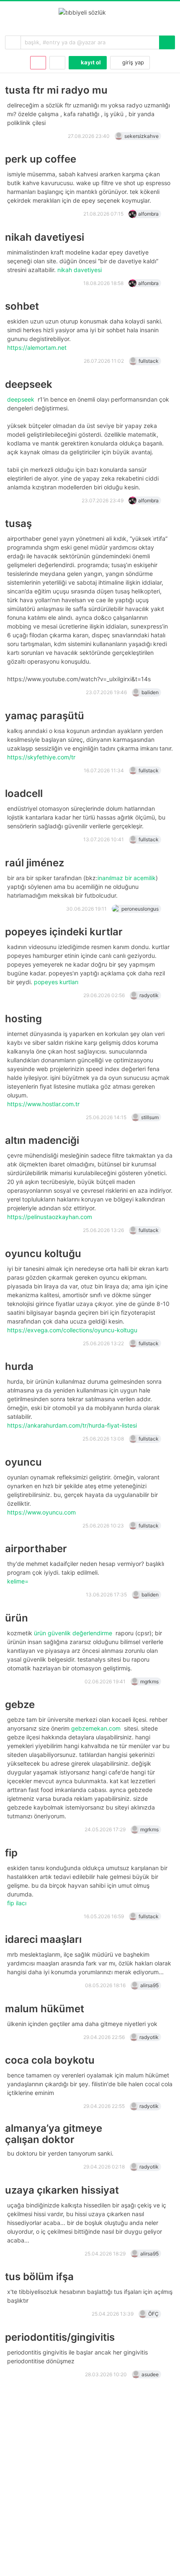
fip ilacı (18, 1903)
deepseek (29, 384)
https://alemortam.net (38, 347)
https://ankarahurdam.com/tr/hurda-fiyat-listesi (73, 1425)
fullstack (149, 361)
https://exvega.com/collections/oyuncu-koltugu (73, 1330)
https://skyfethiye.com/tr (42, 757)
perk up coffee (41, 159)
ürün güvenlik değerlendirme (74, 1633)
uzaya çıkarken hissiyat (62, 2190)
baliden (150, 692)
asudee (150, 2374)
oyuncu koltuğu (43, 1254)
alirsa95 (149, 1985)
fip (11, 1853)
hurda (19, 1366)
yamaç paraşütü (45, 716)
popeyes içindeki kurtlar (64, 932)
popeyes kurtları (57, 982)
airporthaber (36, 1549)
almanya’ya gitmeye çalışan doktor (54, 2134)
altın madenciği (42, 1140)
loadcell (24, 793)
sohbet (22, 306)
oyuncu (23, 1462)
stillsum (150, 1117)
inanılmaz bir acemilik (127, 878)
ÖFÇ (153, 2314)
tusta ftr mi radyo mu (56, 90)
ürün (17, 1618)
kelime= (19, 1581)
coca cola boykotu (50, 2060)
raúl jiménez (35, 863)
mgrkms (149, 1681)
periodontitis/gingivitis (60, 2337)
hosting (23, 1019)
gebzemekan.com (97, 1728)
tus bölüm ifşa (39, 2277)
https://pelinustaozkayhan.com (50, 1217)
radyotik (149, 995)
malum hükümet (45, 2009)
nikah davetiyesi (45, 237)
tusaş (18, 523)
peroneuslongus (140, 909)
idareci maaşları (43, 1939)
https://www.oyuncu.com (42, 1512)
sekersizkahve (141, 136)
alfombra (148, 214)
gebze (20, 1704)
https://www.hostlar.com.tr (44, 1104)
